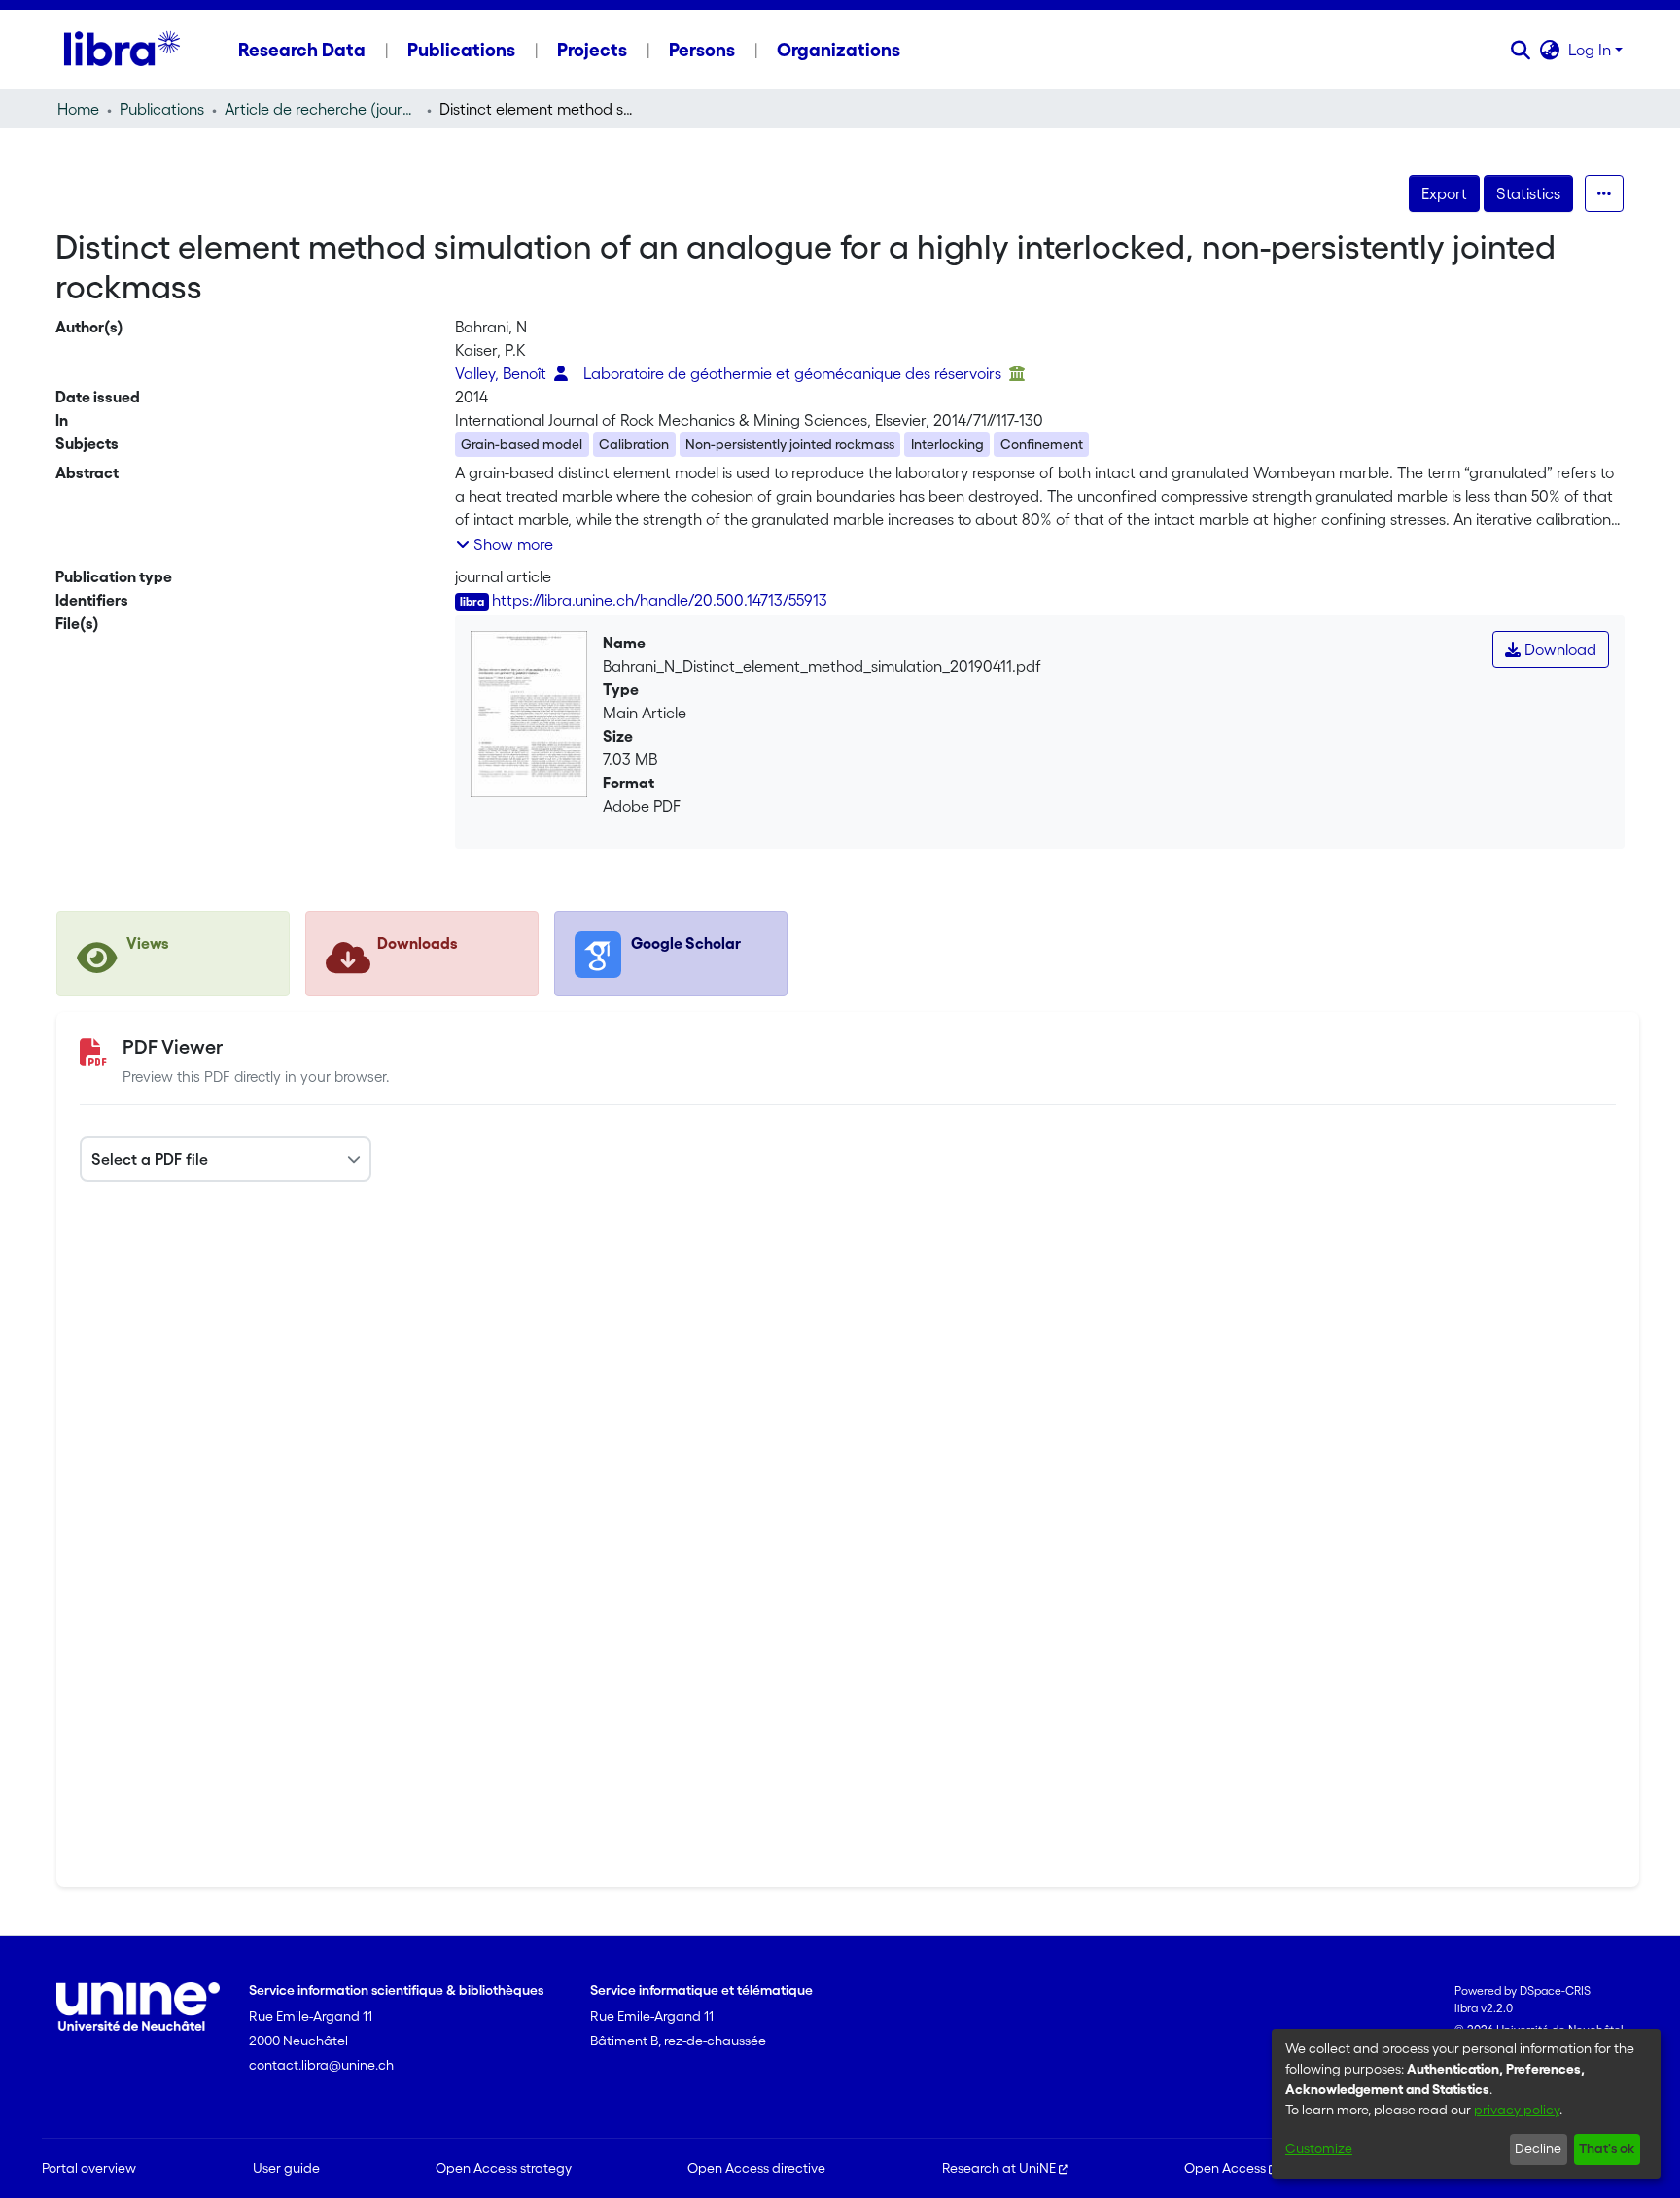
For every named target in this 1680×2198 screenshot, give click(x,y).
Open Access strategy (504, 2168)
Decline (1538, 2148)
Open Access (1225, 2168)
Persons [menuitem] (702, 50)
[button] (1521, 50)
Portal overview (89, 2168)
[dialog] (1466, 2104)
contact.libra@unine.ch (321, 2065)
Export (1444, 193)
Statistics (1528, 193)
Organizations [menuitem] (839, 50)
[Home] (122, 50)
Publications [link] (162, 109)
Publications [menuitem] (461, 50)
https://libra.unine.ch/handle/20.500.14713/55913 (660, 600)
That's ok (1607, 2148)
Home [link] (78, 109)
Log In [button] (1592, 50)
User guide (286, 2168)
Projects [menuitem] (592, 50)
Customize (1319, 2148)
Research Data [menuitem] (302, 50)
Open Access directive (756, 2168)
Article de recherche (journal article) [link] (322, 109)
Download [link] (1558, 649)
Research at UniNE (999, 2168)
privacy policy (1517, 2110)
